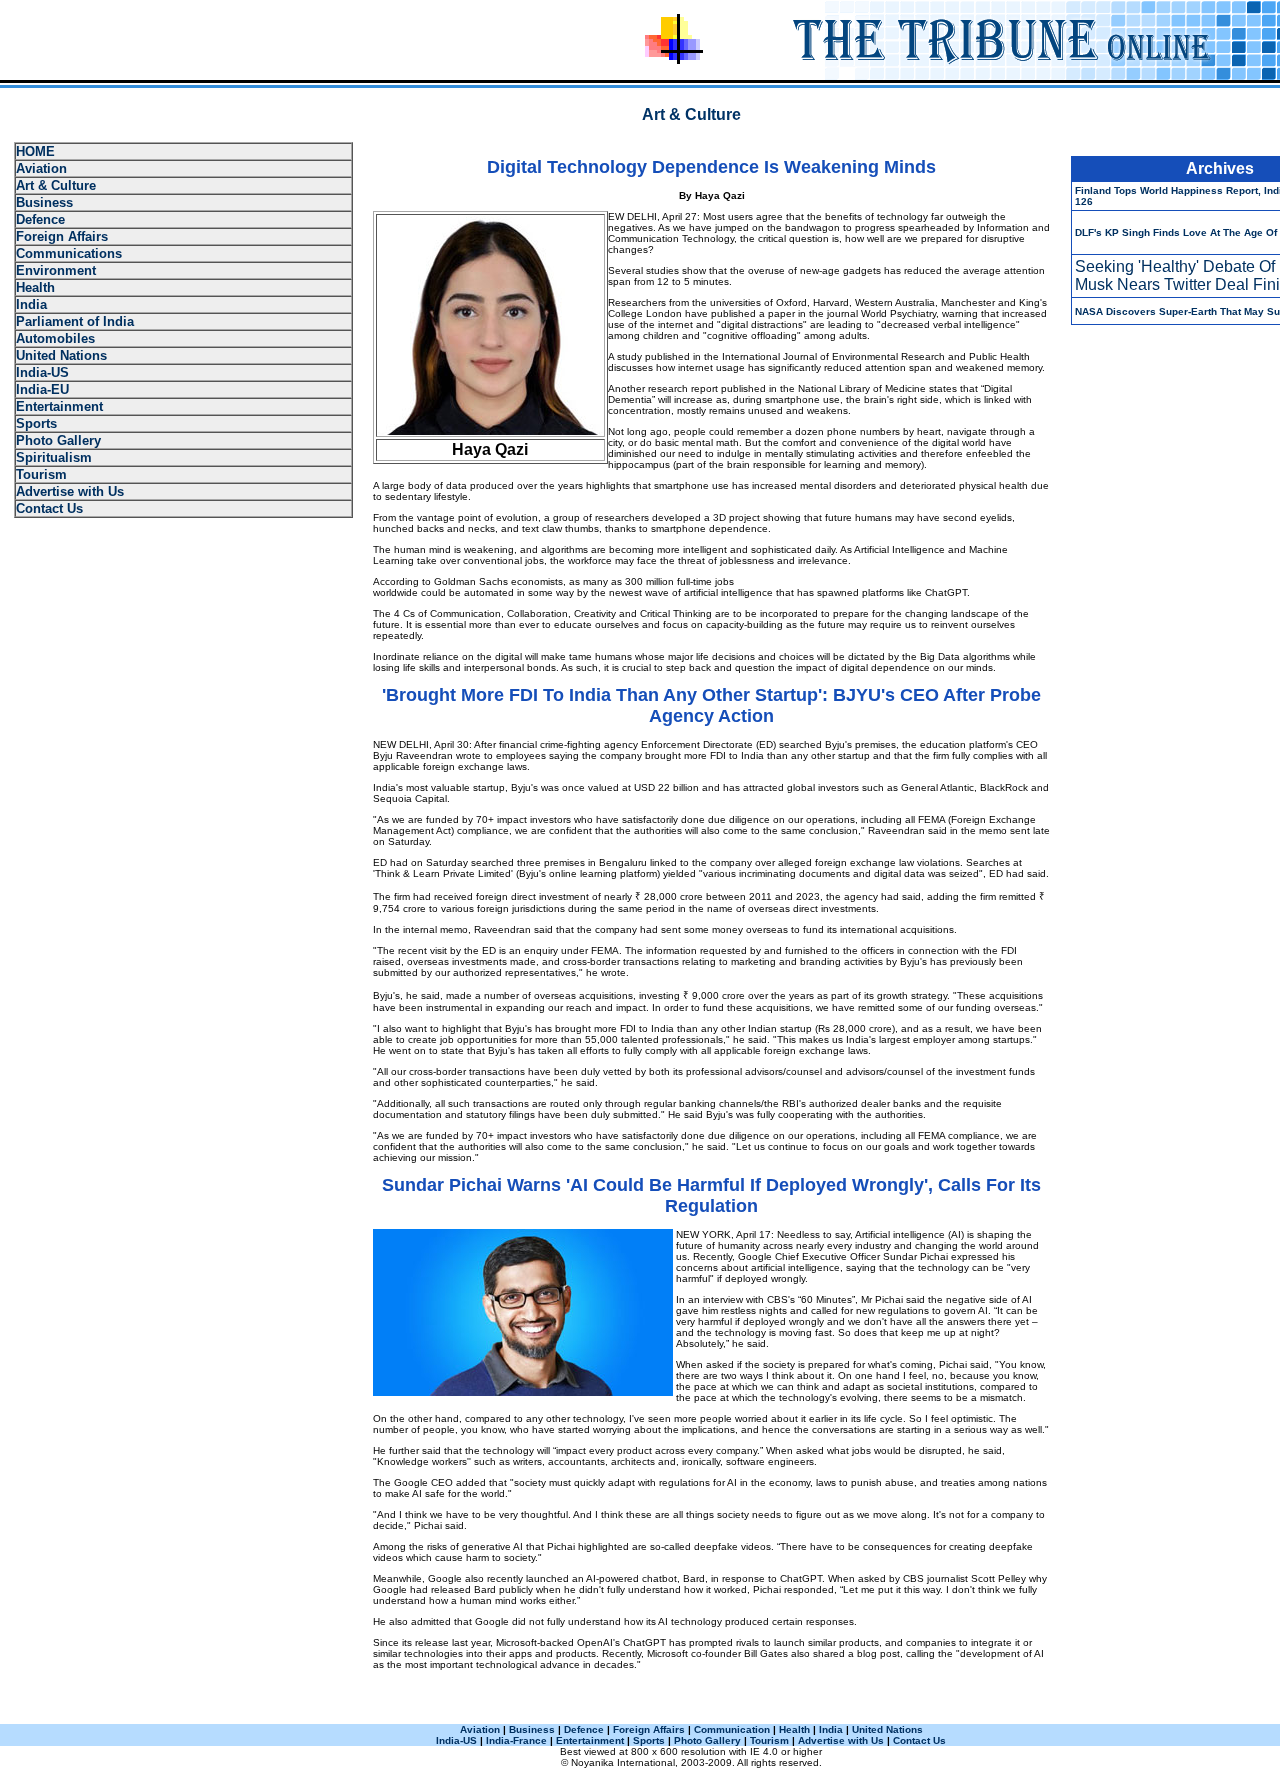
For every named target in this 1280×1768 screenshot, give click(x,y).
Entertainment (59, 406)
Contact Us (49, 508)
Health (35, 287)
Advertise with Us (70, 491)
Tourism (41, 474)
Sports (36, 423)
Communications (69, 253)
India (31, 304)
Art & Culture (56, 185)
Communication (732, 1729)
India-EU (42, 389)
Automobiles (55, 338)
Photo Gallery (58, 440)
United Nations (61, 355)
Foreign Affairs (62, 236)
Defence (40, 219)
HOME (35, 151)
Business (44, 202)
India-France (516, 1740)
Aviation (41, 168)
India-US (42, 372)
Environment (56, 270)
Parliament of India (75, 321)
